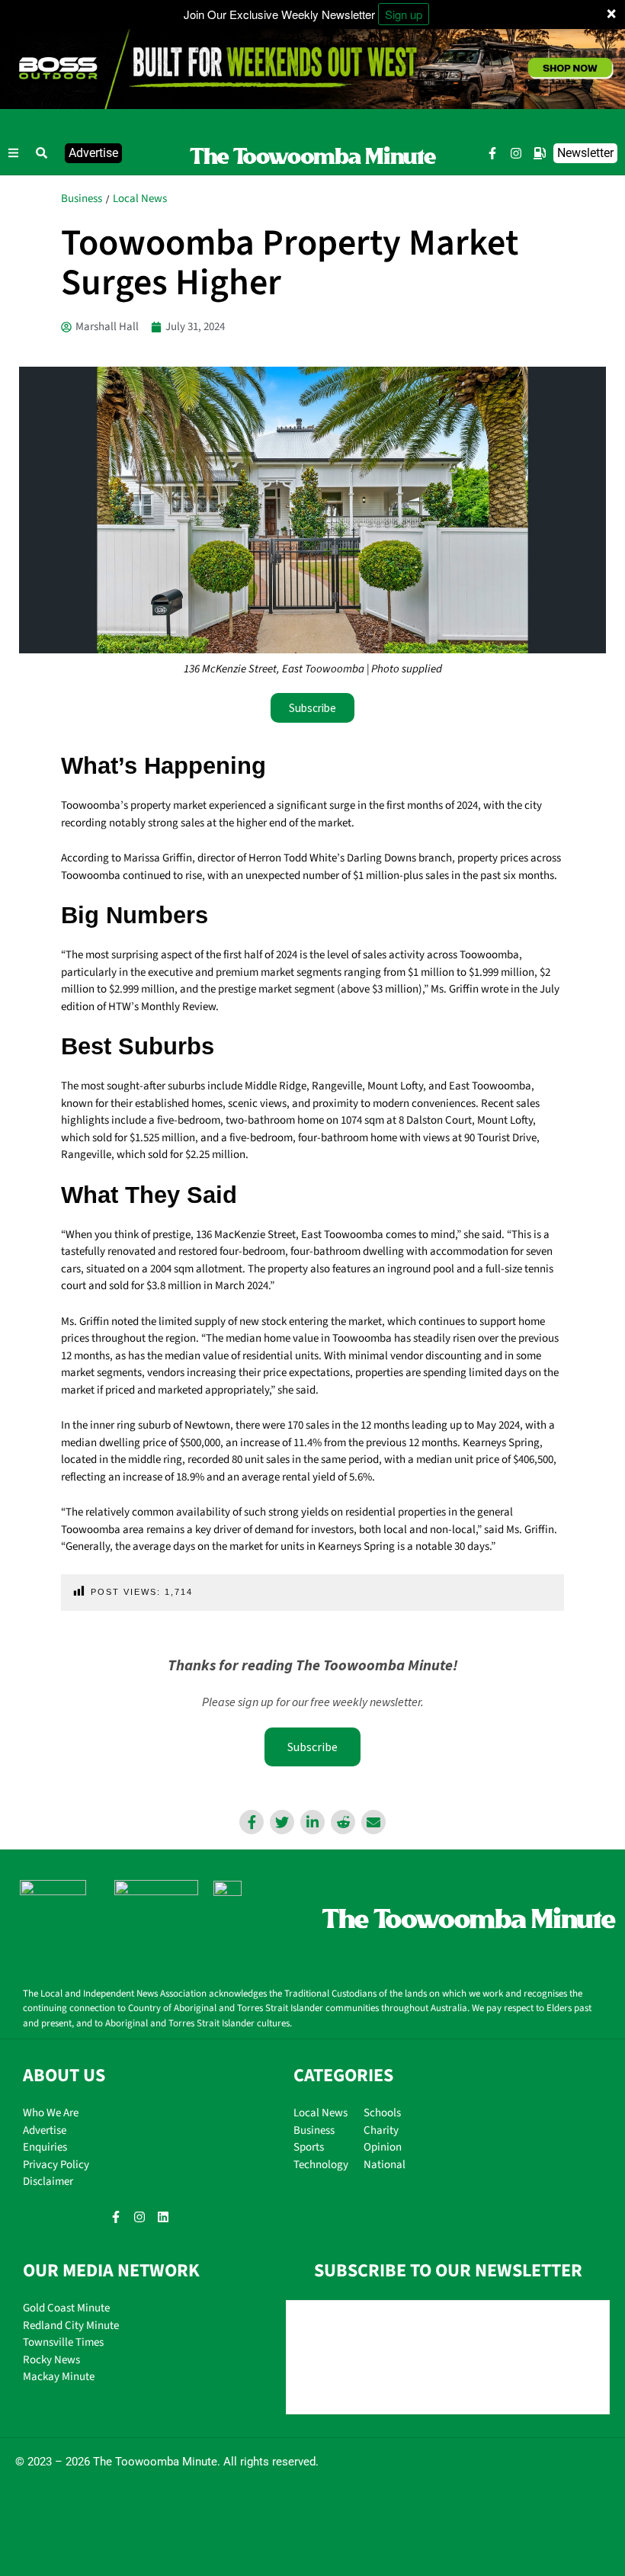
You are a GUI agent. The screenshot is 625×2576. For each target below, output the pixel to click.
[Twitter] (282, 1822)
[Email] (373, 1822)
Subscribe (312, 1747)
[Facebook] (252, 1822)
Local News (140, 199)
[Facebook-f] (492, 153)
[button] (42, 153)
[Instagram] (516, 153)
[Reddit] (343, 1822)
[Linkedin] (312, 1822)
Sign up (404, 14)
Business (82, 199)
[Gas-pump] (540, 153)
